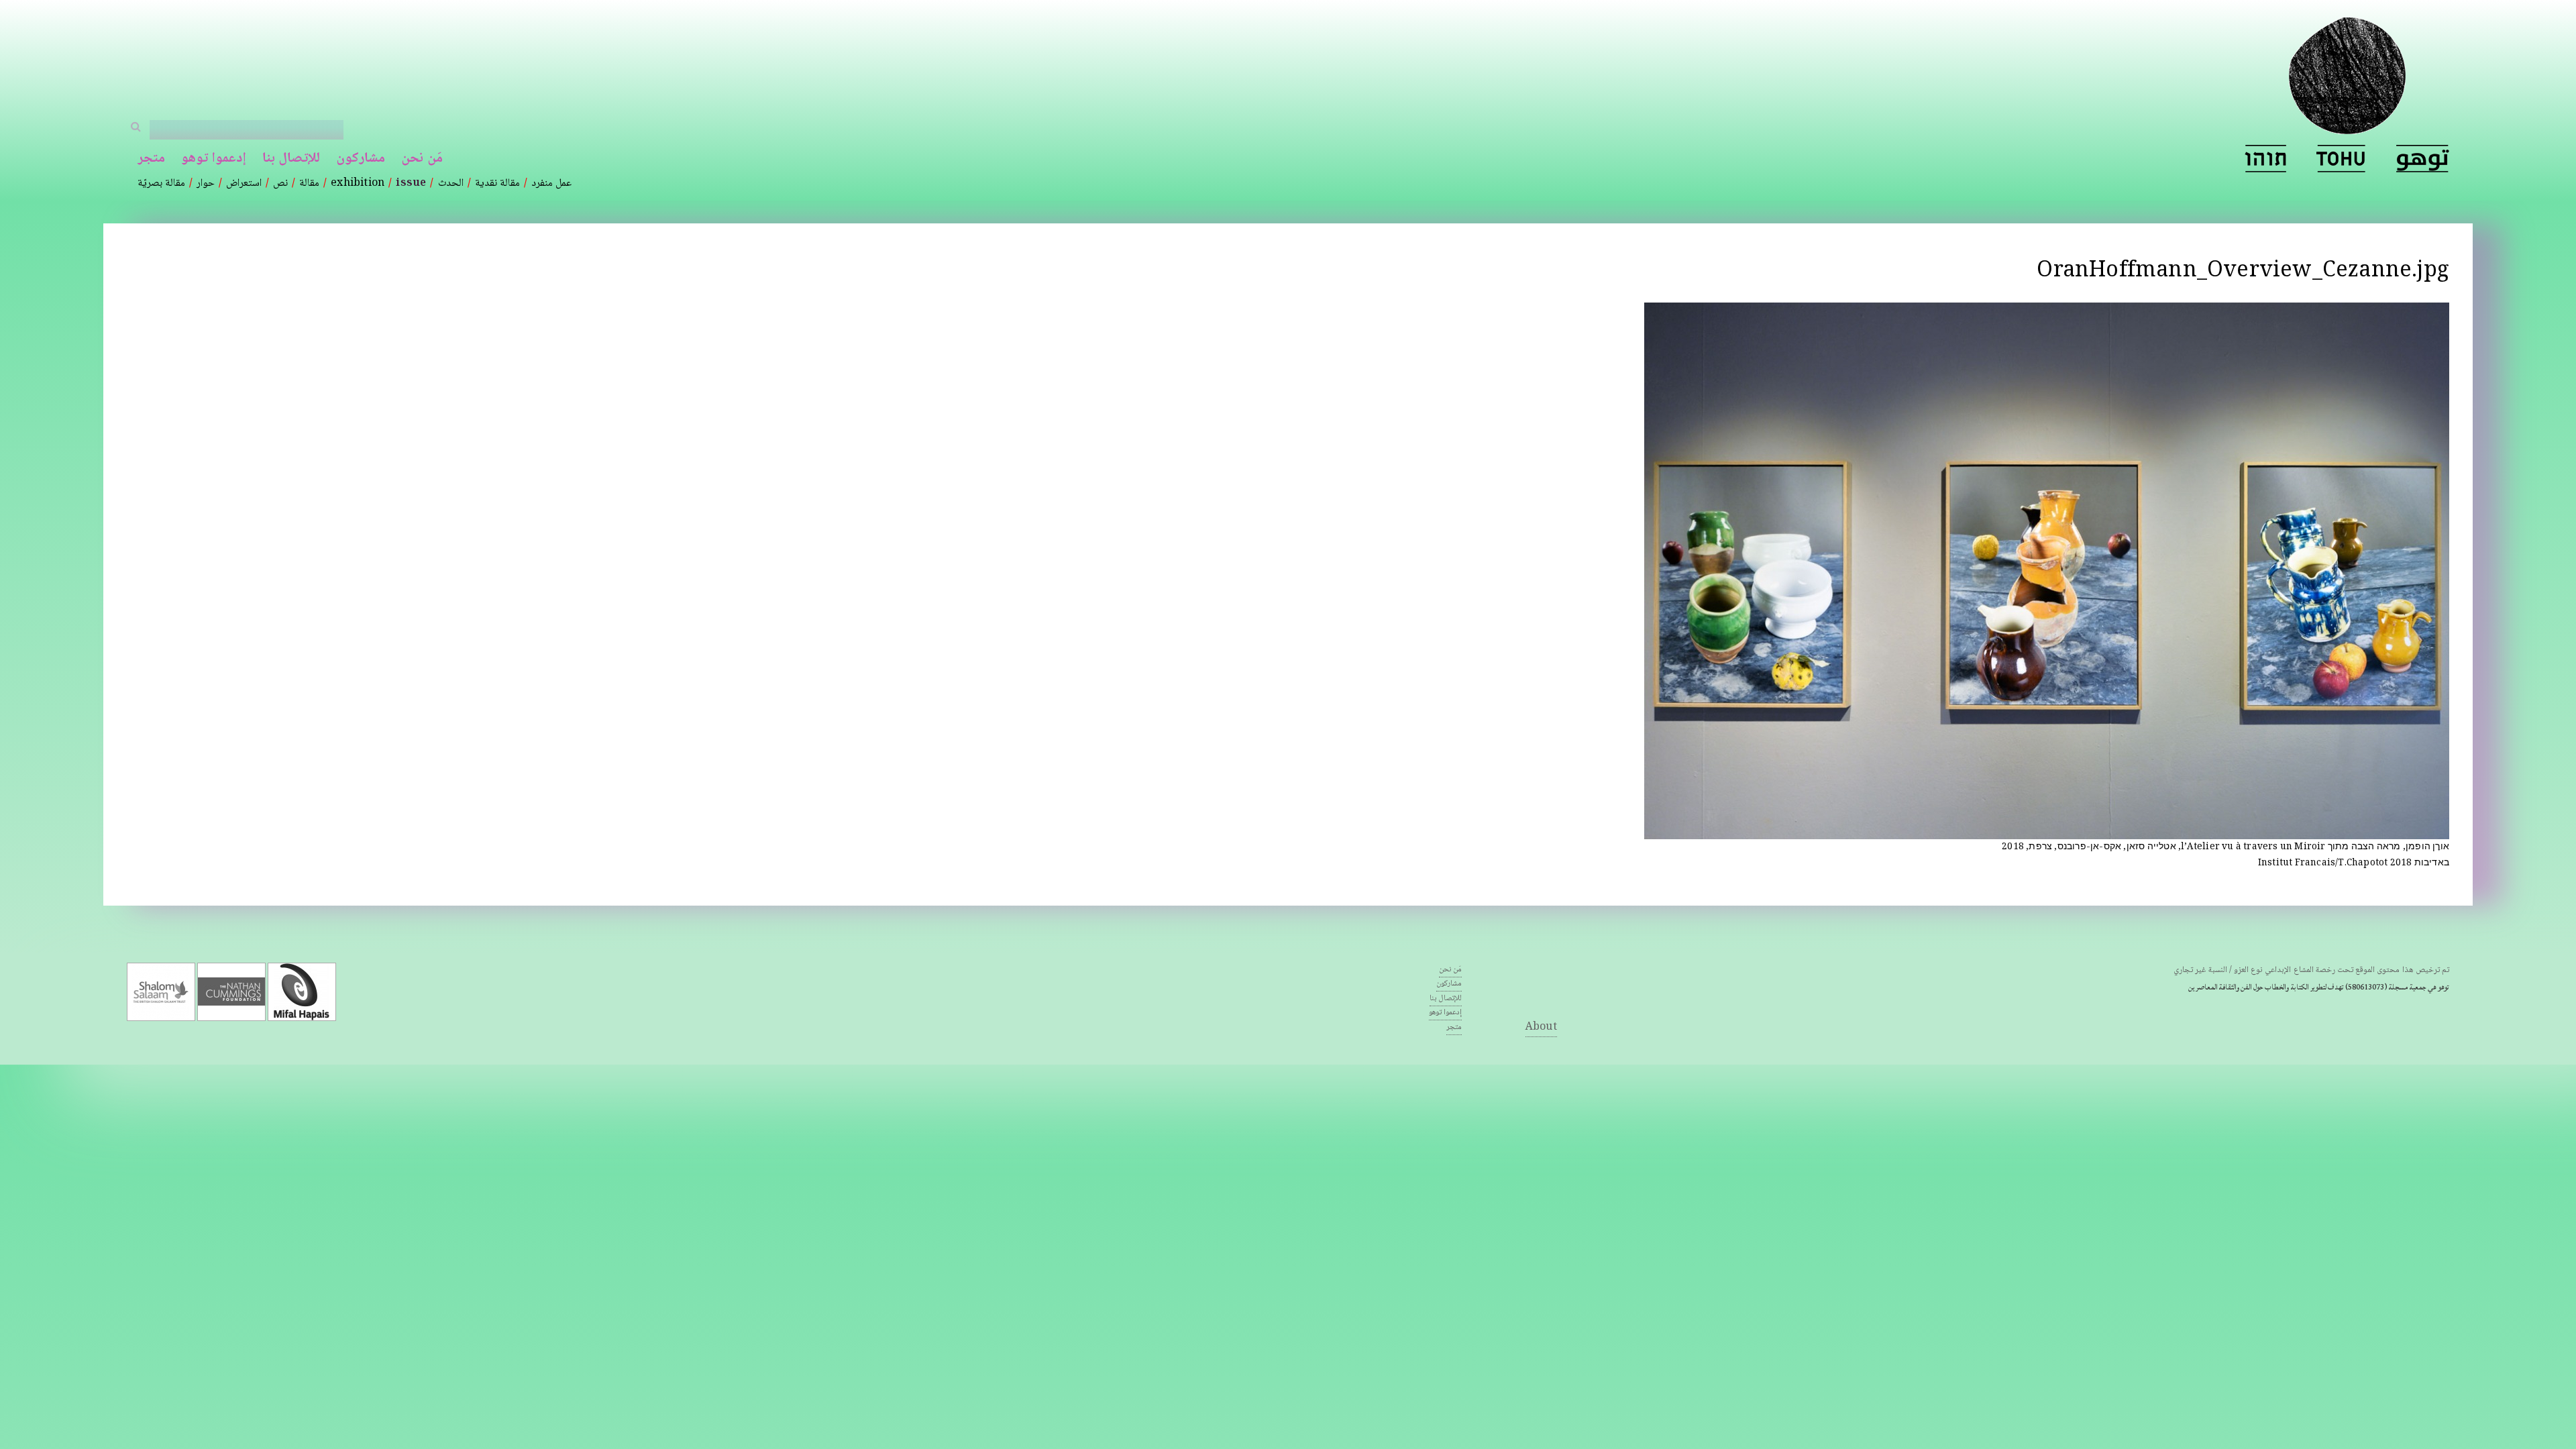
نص (280, 183)
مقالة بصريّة (161, 183)
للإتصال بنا (291, 159)
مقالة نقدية (497, 183)
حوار (206, 183)
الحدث (451, 183)
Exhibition (358, 183)
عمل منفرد (551, 183)
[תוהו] (2265, 159)
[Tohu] (2341, 159)
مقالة (309, 183)
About (1541, 1027)
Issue (411, 183)
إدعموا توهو (214, 159)
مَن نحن (422, 159)
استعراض (244, 183)
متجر (151, 159)
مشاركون (361, 159)
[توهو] (2423, 159)
